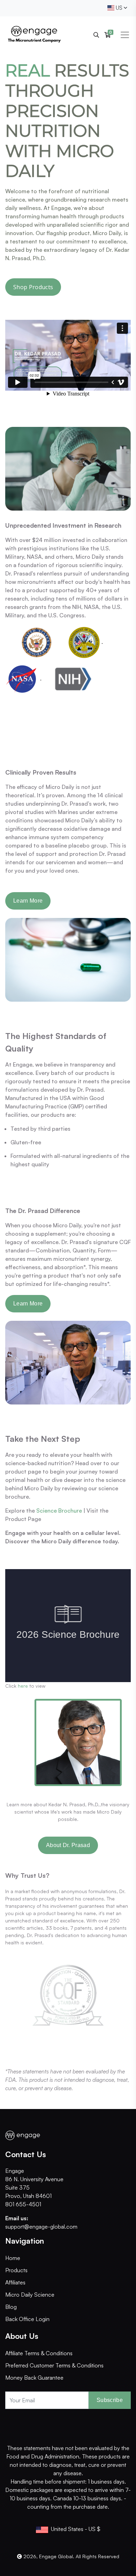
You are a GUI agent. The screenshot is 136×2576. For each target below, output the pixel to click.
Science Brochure (59, 1511)
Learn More (28, 901)
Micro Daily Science (30, 2295)
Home (13, 2258)
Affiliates (15, 2282)
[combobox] (117, 8)
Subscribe (110, 2400)
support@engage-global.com (41, 2227)
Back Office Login (27, 2319)
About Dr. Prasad (68, 1845)
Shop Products (33, 287)
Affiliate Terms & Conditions (39, 2353)
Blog (11, 2307)
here (23, 1686)
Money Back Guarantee (34, 2378)
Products (16, 2270)
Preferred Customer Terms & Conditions (54, 2365)
